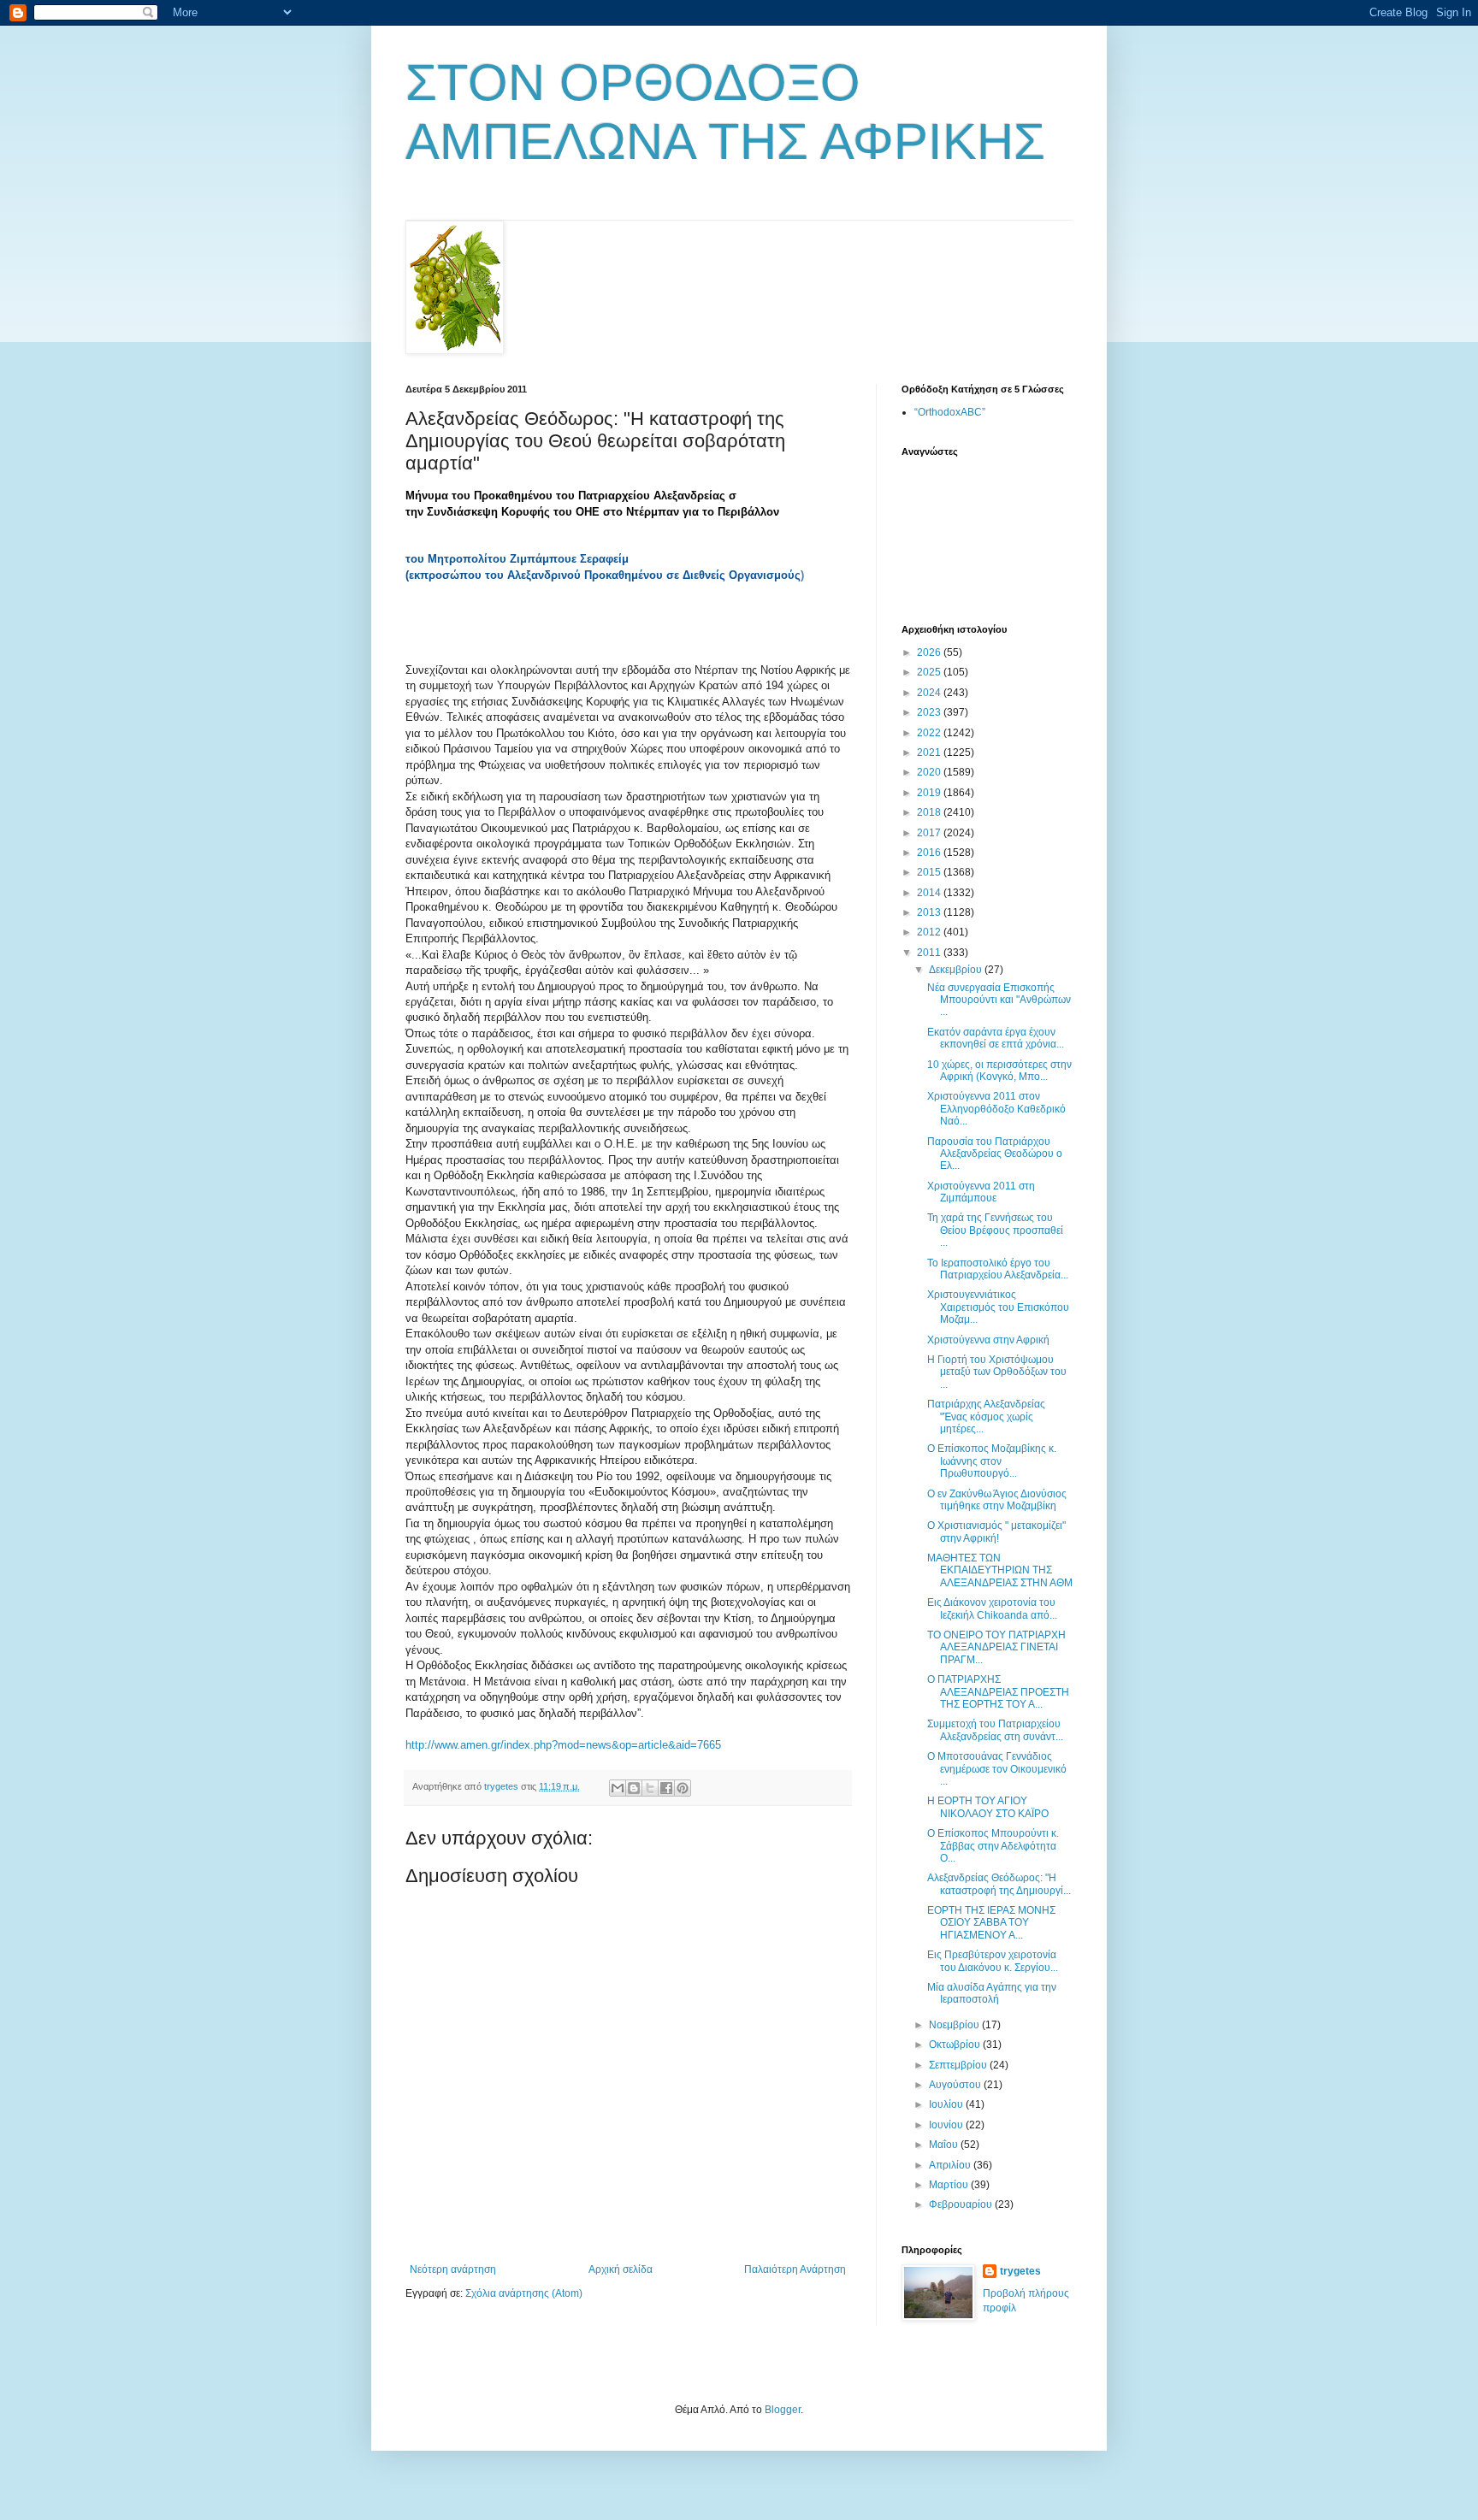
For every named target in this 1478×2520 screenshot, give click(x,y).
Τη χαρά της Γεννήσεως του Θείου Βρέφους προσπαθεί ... (995, 1230)
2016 (930, 853)
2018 (930, 812)
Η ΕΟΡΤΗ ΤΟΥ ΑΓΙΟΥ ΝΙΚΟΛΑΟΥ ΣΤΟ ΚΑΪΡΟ (988, 1807)
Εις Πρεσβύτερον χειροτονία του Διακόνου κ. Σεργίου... (993, 1961)
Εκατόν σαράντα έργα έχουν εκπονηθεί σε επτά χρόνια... (996, 1038)
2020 (930, 772)
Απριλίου (951, 2165)
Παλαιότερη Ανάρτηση (795, 2269)
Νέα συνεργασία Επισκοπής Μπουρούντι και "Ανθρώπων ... (999, 1000)
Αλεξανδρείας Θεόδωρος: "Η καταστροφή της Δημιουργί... (999, 1884)
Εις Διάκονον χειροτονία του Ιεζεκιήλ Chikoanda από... (992, 1608)
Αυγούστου (956, 2085)
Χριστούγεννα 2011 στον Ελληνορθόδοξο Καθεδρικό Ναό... (996, 1109)
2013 (930, 912)
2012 (930, 932)
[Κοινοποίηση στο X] (650, 1788)
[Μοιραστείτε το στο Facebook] (666, 1788)
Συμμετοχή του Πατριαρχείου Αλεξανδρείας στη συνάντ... (995, 1730)
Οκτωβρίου (956, 2045)
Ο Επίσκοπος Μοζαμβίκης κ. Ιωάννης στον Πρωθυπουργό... (992, 1461)
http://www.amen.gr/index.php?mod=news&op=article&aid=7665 (563, 1745)
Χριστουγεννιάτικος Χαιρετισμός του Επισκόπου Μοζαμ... (998, 1307)
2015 (930, 872)
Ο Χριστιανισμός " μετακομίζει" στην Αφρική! (996, 1531)
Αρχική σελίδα (621, 2269)
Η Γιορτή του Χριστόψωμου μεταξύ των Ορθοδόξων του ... (997, 1372)
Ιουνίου (947, 2125)
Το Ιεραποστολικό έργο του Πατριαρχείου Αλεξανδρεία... (998, 1269)
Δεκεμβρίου (957, 970)
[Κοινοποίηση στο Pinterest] (683, 1788)
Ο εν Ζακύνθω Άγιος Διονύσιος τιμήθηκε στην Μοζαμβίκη (997, 1500)
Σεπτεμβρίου (959, 2065)
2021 (930, 752)
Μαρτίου (950, 2185)
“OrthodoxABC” (950, 412)
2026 (930, 652)
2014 (930, 893)
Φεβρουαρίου (962, 2204)
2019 (930, 793)
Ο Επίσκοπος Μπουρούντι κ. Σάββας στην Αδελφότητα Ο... (993, 1846)
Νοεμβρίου (955, 2025)
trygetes (1020, 2271)
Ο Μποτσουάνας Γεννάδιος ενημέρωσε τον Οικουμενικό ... (997, 1769)
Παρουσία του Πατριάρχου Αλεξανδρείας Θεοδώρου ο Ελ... (995, 1154)
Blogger (783, 2410)
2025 (930, 672)
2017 (930, 833)
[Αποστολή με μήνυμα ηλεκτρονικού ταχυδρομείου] (618, 1788)
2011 (930, 953)
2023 (930, 712)
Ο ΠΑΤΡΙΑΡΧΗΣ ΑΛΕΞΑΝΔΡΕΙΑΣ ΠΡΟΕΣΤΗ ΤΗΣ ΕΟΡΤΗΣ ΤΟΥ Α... (998, 1692)
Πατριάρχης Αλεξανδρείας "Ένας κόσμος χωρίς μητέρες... (986, 1416)
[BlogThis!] (634, 1788)
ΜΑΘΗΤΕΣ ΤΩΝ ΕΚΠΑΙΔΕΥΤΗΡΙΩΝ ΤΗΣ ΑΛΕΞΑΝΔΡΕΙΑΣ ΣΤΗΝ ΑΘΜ (1000, 1570)
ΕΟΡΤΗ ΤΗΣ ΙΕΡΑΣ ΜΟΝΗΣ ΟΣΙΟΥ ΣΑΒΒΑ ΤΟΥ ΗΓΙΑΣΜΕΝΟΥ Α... (991, 1923)
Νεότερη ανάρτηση (453, 2269)
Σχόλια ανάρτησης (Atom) (524, 2293)
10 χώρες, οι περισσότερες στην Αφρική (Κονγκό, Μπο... (999, 1071)
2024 (930, 693)
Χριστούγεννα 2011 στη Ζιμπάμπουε (981, 1192)
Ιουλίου (947, 2104)
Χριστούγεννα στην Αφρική (988, 1340)
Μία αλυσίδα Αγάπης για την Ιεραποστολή (992, 1993)
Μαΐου (945, 2145)
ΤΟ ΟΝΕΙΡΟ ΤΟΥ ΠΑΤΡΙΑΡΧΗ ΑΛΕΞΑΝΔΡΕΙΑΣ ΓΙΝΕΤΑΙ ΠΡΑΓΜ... (996, 1647)
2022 (930, 733)
